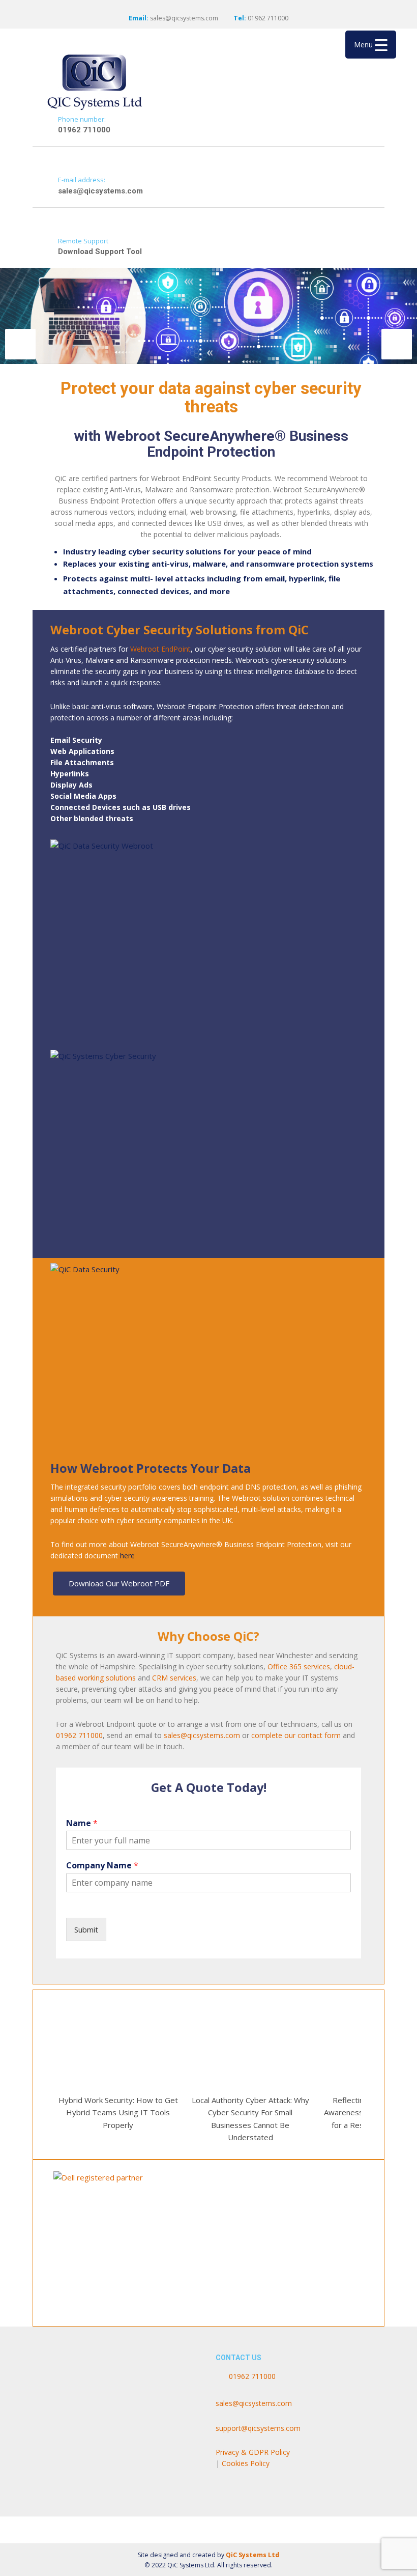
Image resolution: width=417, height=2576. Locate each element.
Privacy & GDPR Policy (253, 2452)
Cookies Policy (247, 2463)
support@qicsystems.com (258, 2428)
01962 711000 (79, 1735)
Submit (86, 1929)
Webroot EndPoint (160, 649)
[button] (20, 344)
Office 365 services (299, 1667)
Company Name (102, 1866)
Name (82, 1823)
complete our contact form (296, 1735)
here (127, 1556)
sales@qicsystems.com (184, 18)
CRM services (174, 1678)
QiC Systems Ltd (252, 2555)
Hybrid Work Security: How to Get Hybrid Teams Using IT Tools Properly (118, 2112)
